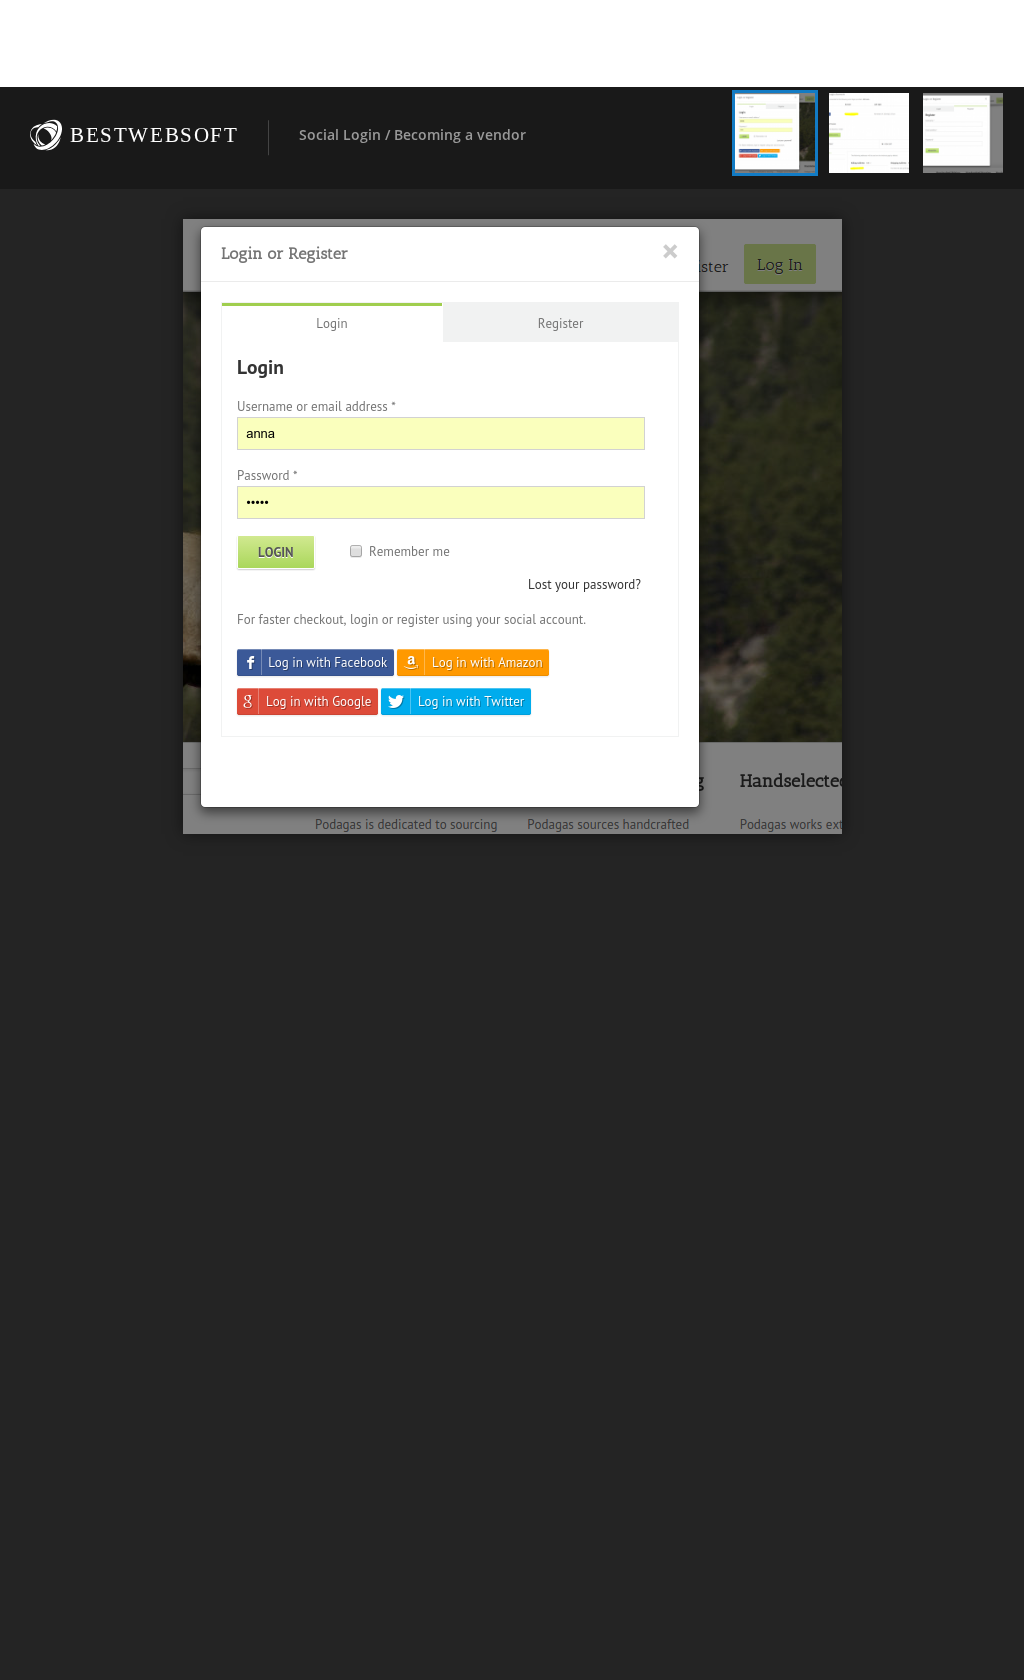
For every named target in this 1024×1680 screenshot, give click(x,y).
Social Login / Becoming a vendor (412, 134)
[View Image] (775, 133)
